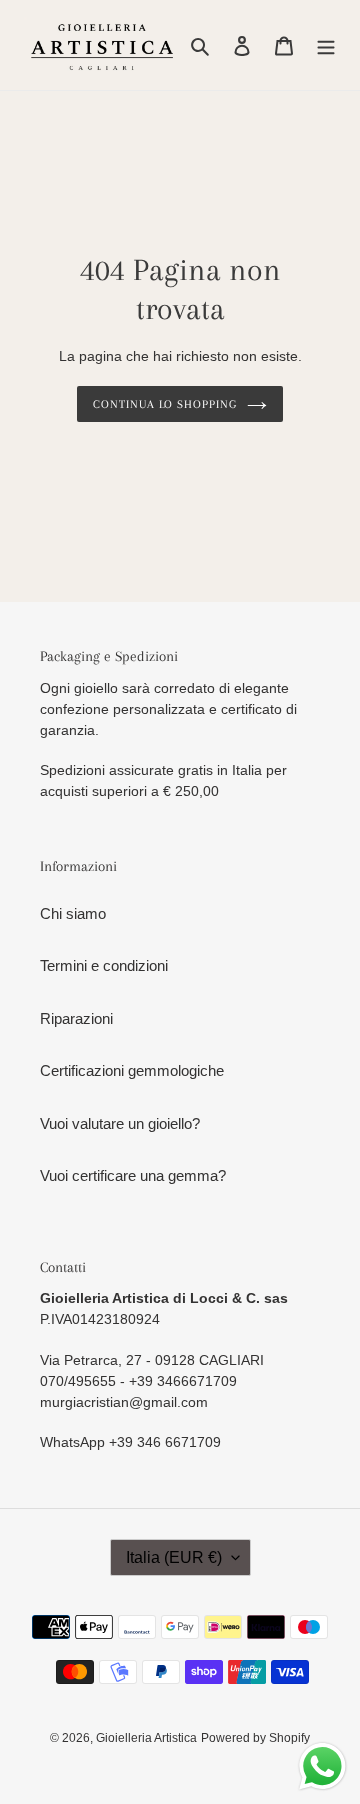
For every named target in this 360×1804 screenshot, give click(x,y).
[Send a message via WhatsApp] (322, 1766)
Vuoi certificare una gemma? (133, 1175)
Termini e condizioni (104, 965)
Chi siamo (73, 913)
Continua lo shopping (165, 404)
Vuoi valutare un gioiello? (120, 1123)
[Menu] (326, 45)
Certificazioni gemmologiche (132, 1070)
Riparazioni (76, 1018)
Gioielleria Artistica (146, 1738)
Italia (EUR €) (174, 1557)
